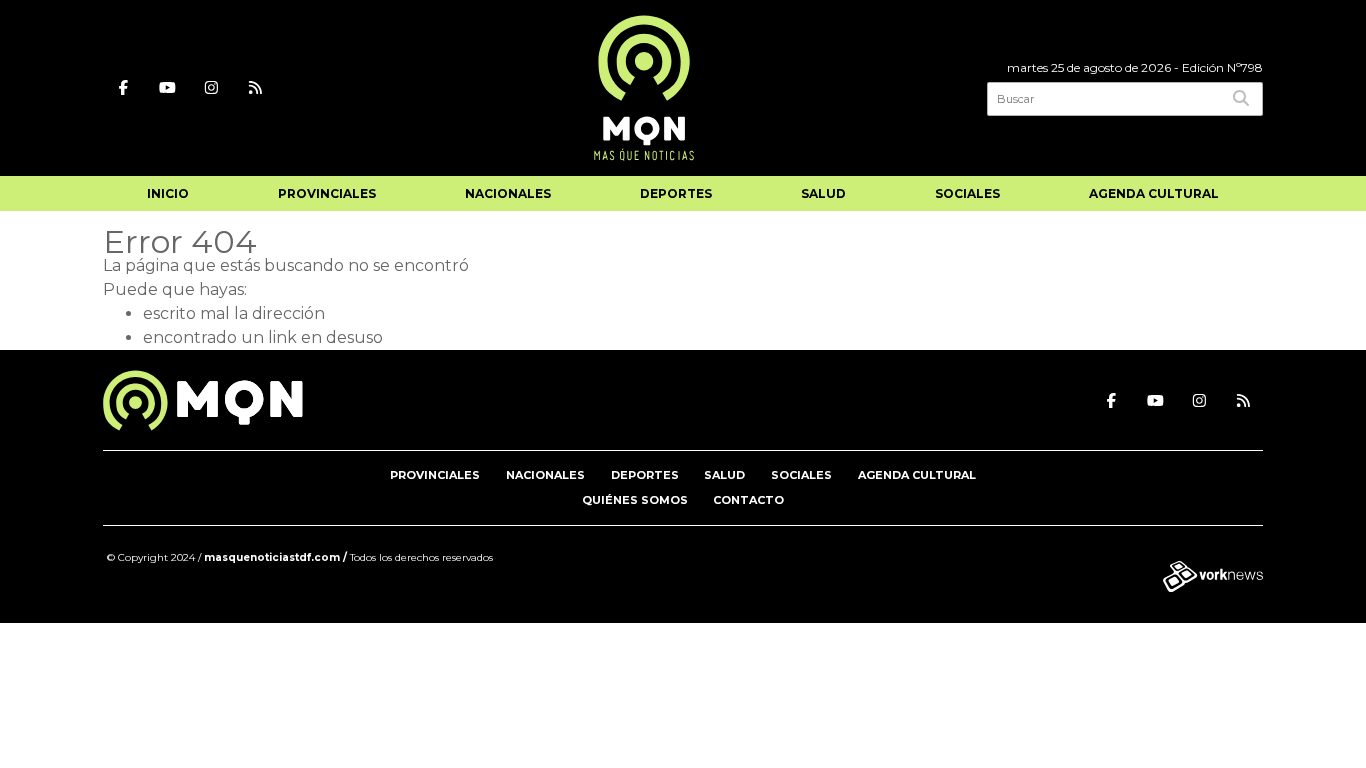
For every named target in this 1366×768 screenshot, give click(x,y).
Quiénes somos (635, 500)
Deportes (676, 193)
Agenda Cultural (1154, 193)
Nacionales (508, 193)
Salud (823, 193)
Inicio (168, 193)
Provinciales (327, 193)
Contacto (748, 500)
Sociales (967, 193)
